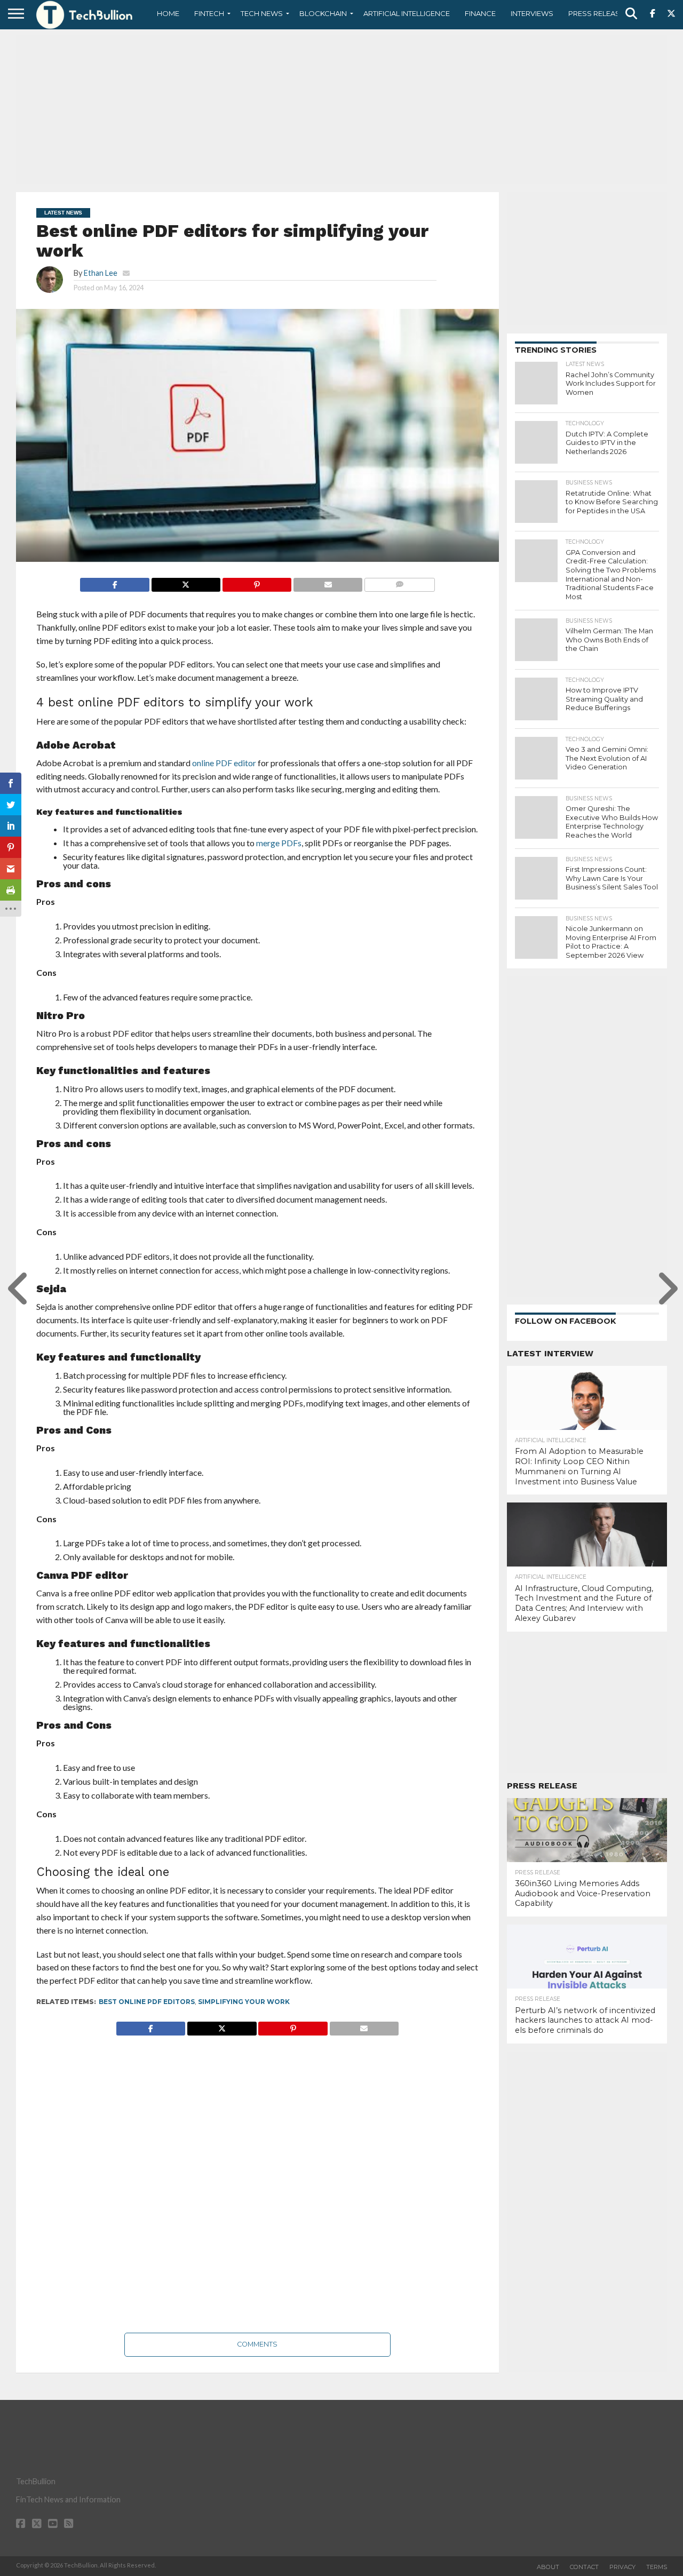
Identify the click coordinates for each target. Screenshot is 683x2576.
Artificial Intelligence (407, 13)
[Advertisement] (341, 109)
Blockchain (323, 13)
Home (168, 13)
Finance (480, 13)
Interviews (532, 13)
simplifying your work (244, 2002)
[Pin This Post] (257, 582)
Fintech (209, 13)
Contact (584, 2567)
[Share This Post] (186, 582)
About (548, 2567)
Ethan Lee (101, 273)
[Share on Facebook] (114, 582)
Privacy (622, 2567)
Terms (657, 2567)
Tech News (262, 13)
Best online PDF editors (147, 2002)
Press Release (596, 13)
